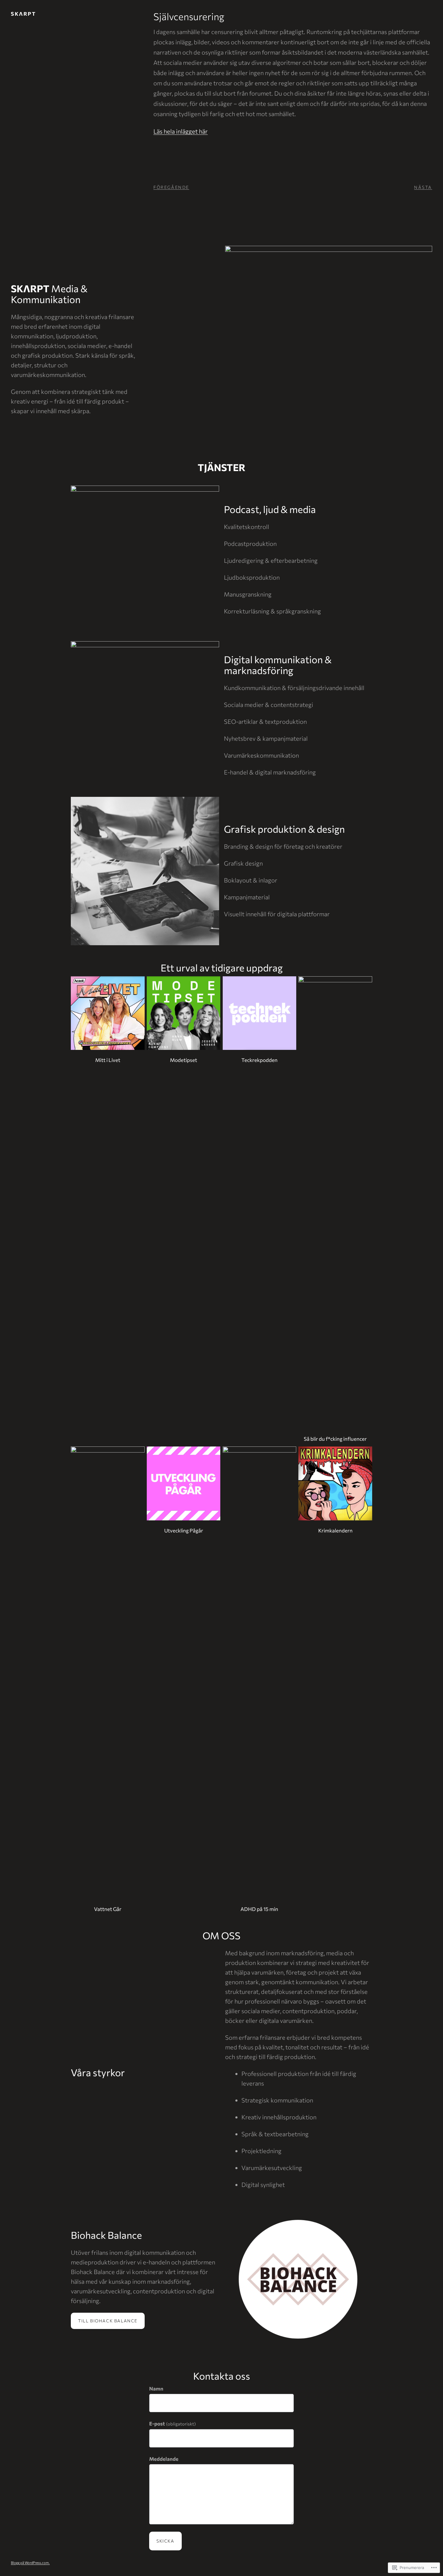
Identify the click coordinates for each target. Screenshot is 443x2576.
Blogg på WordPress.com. (30, 2563)
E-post (173, 2424)
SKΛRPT (23, 14)
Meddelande (164, 2459)
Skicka (165, 2541)
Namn (156, 2389)
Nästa (423, 187)
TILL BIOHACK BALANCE (108, 2321)
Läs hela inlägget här (181, 131)
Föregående (171, 187)
